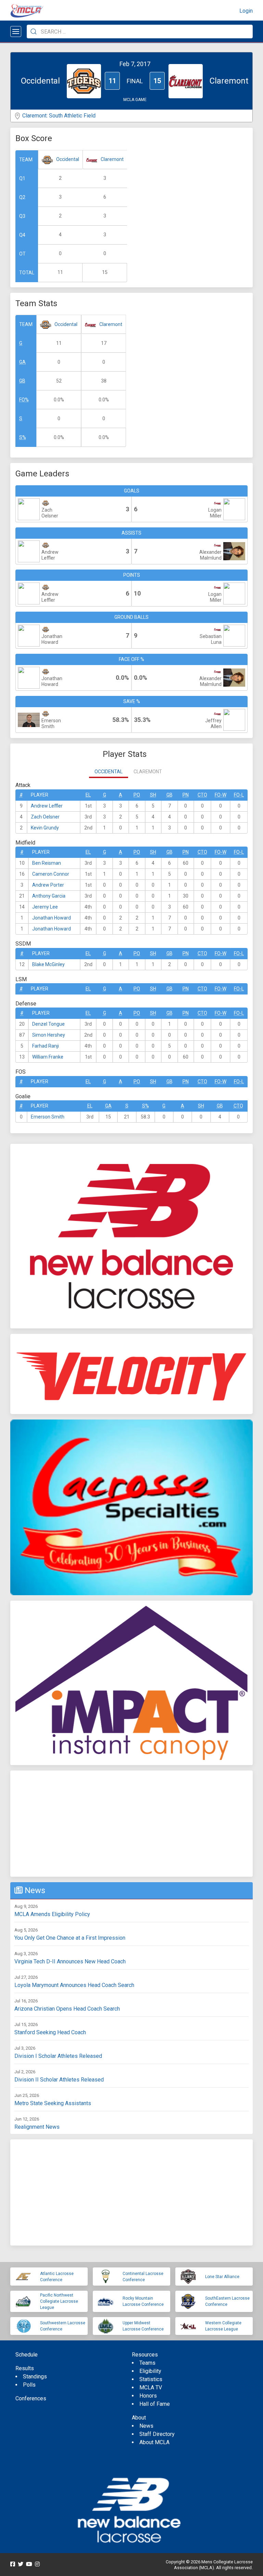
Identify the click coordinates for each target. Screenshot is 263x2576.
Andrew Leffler (47, 806)
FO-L (239, 795)
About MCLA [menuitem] (154, 2442)
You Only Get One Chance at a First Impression (70, 1938)
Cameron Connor (51, 874)
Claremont (112, 159)
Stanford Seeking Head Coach (50, 2032)
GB (22, 381)
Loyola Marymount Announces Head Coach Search (74, 1985)
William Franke (48, 1057)
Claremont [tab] (148, 772)
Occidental (68, 159)
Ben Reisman (47, 863)
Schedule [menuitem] (27, 2355)
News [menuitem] (146, 2426)
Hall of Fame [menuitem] (155, 2404)
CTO (202, 795)
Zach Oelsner (45, 817)
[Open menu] (16, 32)
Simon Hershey (49, 1035)
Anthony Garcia (49, 896)
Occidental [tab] (109, 772)
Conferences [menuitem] (31, 2398)
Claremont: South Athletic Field (59, 116)
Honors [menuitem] (148, 2396)
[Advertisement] (131, 1824)
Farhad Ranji (46, 1046)
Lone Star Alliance (222, 2277)
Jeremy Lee (45, 907)
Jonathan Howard (52, 918)
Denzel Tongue (48, 1024)
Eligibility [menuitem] (150, 2371)
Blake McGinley (48, 964)
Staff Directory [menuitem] (157, 2434)
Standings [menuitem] (35, 2377)
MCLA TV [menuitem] (151, 2387)
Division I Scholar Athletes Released (58, 2056)
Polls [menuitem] (29, 2385)
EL (88, 795)
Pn (186, 795)
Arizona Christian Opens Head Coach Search (67, 2009)
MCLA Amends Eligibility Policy (52, 1914)
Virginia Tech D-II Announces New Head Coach (70, 1961)
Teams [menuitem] (147, 2363)
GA (22, 362)
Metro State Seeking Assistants (53, 2103)
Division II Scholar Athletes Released (59, 2080)
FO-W (221, 795)
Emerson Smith (48, 1117)
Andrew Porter (48, 885)
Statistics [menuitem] (151, 2379)
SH (153, 795)
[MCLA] (27, 11)
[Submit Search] (34, 32)
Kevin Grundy (45, 828)
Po (137, 795)
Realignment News (37, 2127)
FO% (24, 400)
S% (23, 437)
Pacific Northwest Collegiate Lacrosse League (59, 2301)
